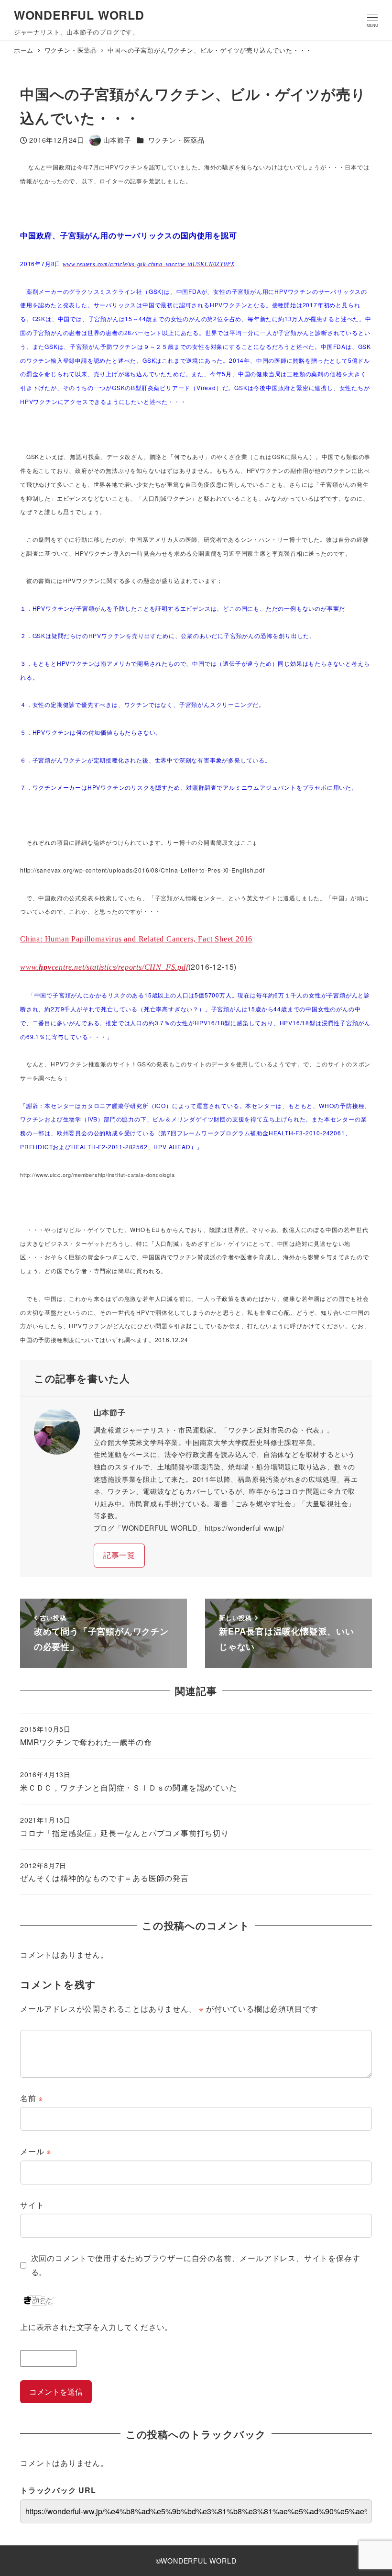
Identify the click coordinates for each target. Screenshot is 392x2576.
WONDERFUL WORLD (79, 15)
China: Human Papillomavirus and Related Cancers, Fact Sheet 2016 (136, 939)
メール (36, 2151)
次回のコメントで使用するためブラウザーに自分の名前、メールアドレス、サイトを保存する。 (196, 2265)
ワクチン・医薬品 (176, 140)
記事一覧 (119, 1555)
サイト (32, 2205)
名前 (32, 2098)
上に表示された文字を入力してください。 (96, 2327)
